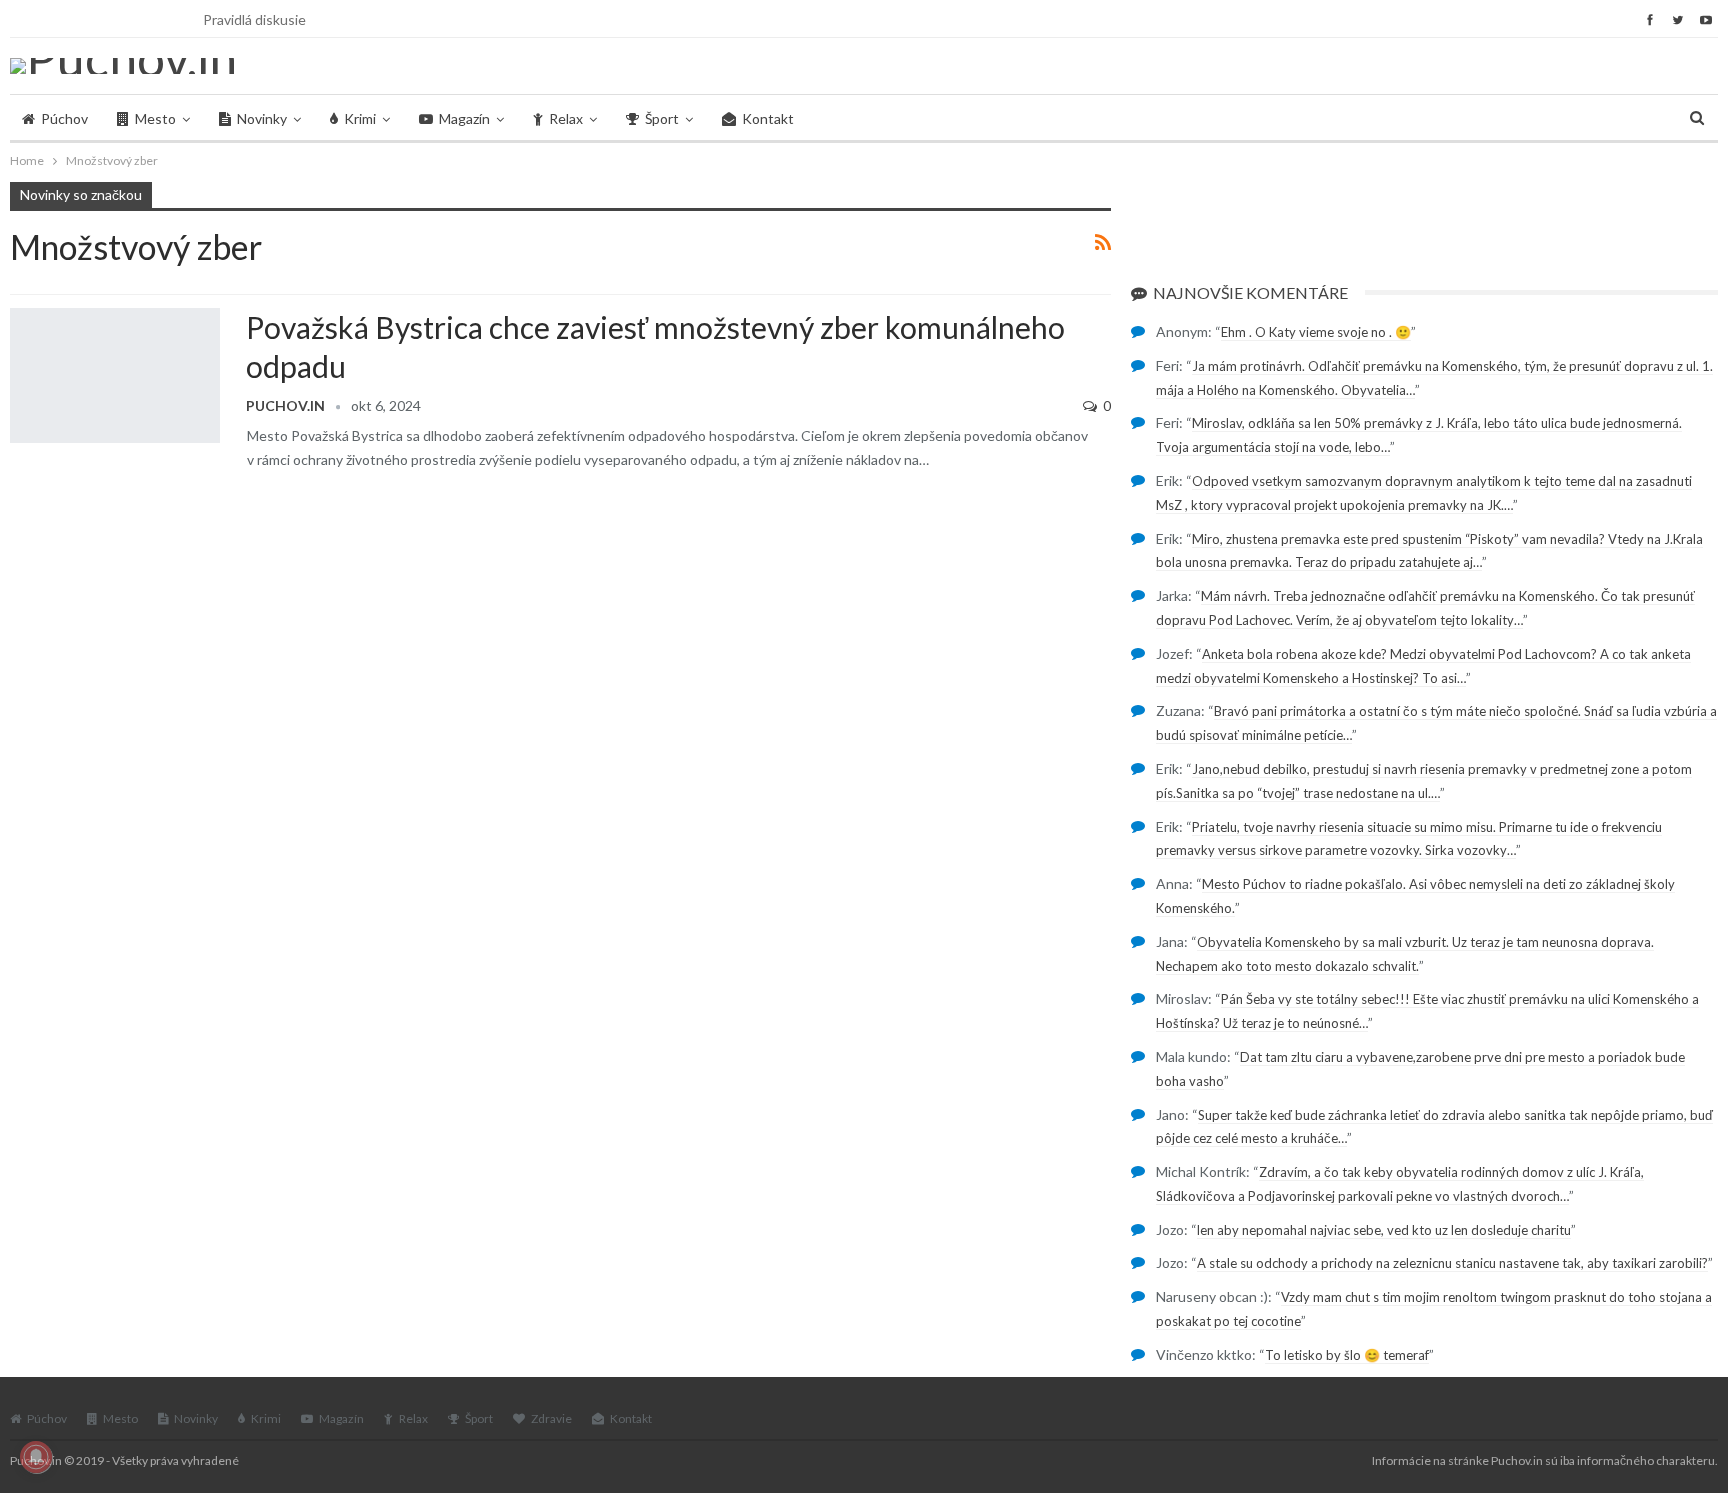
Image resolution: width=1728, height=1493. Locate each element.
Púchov (64, 118)
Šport (662, 118)
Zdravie (551, 1418)
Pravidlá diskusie (254, 19)
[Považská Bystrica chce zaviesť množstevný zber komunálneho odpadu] (115, 375)
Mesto (155, 118)
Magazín (464, 118)
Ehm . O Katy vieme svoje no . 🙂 (1316, 332)
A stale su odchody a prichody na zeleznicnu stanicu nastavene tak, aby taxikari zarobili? (1452, 1263)
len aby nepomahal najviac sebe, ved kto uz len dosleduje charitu (1384, 1230)
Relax (566, 118)
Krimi (360, 118)
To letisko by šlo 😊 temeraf (1347, 1355)
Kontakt (768, 118)
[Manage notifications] (36, 1457)
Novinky (262, 118)
